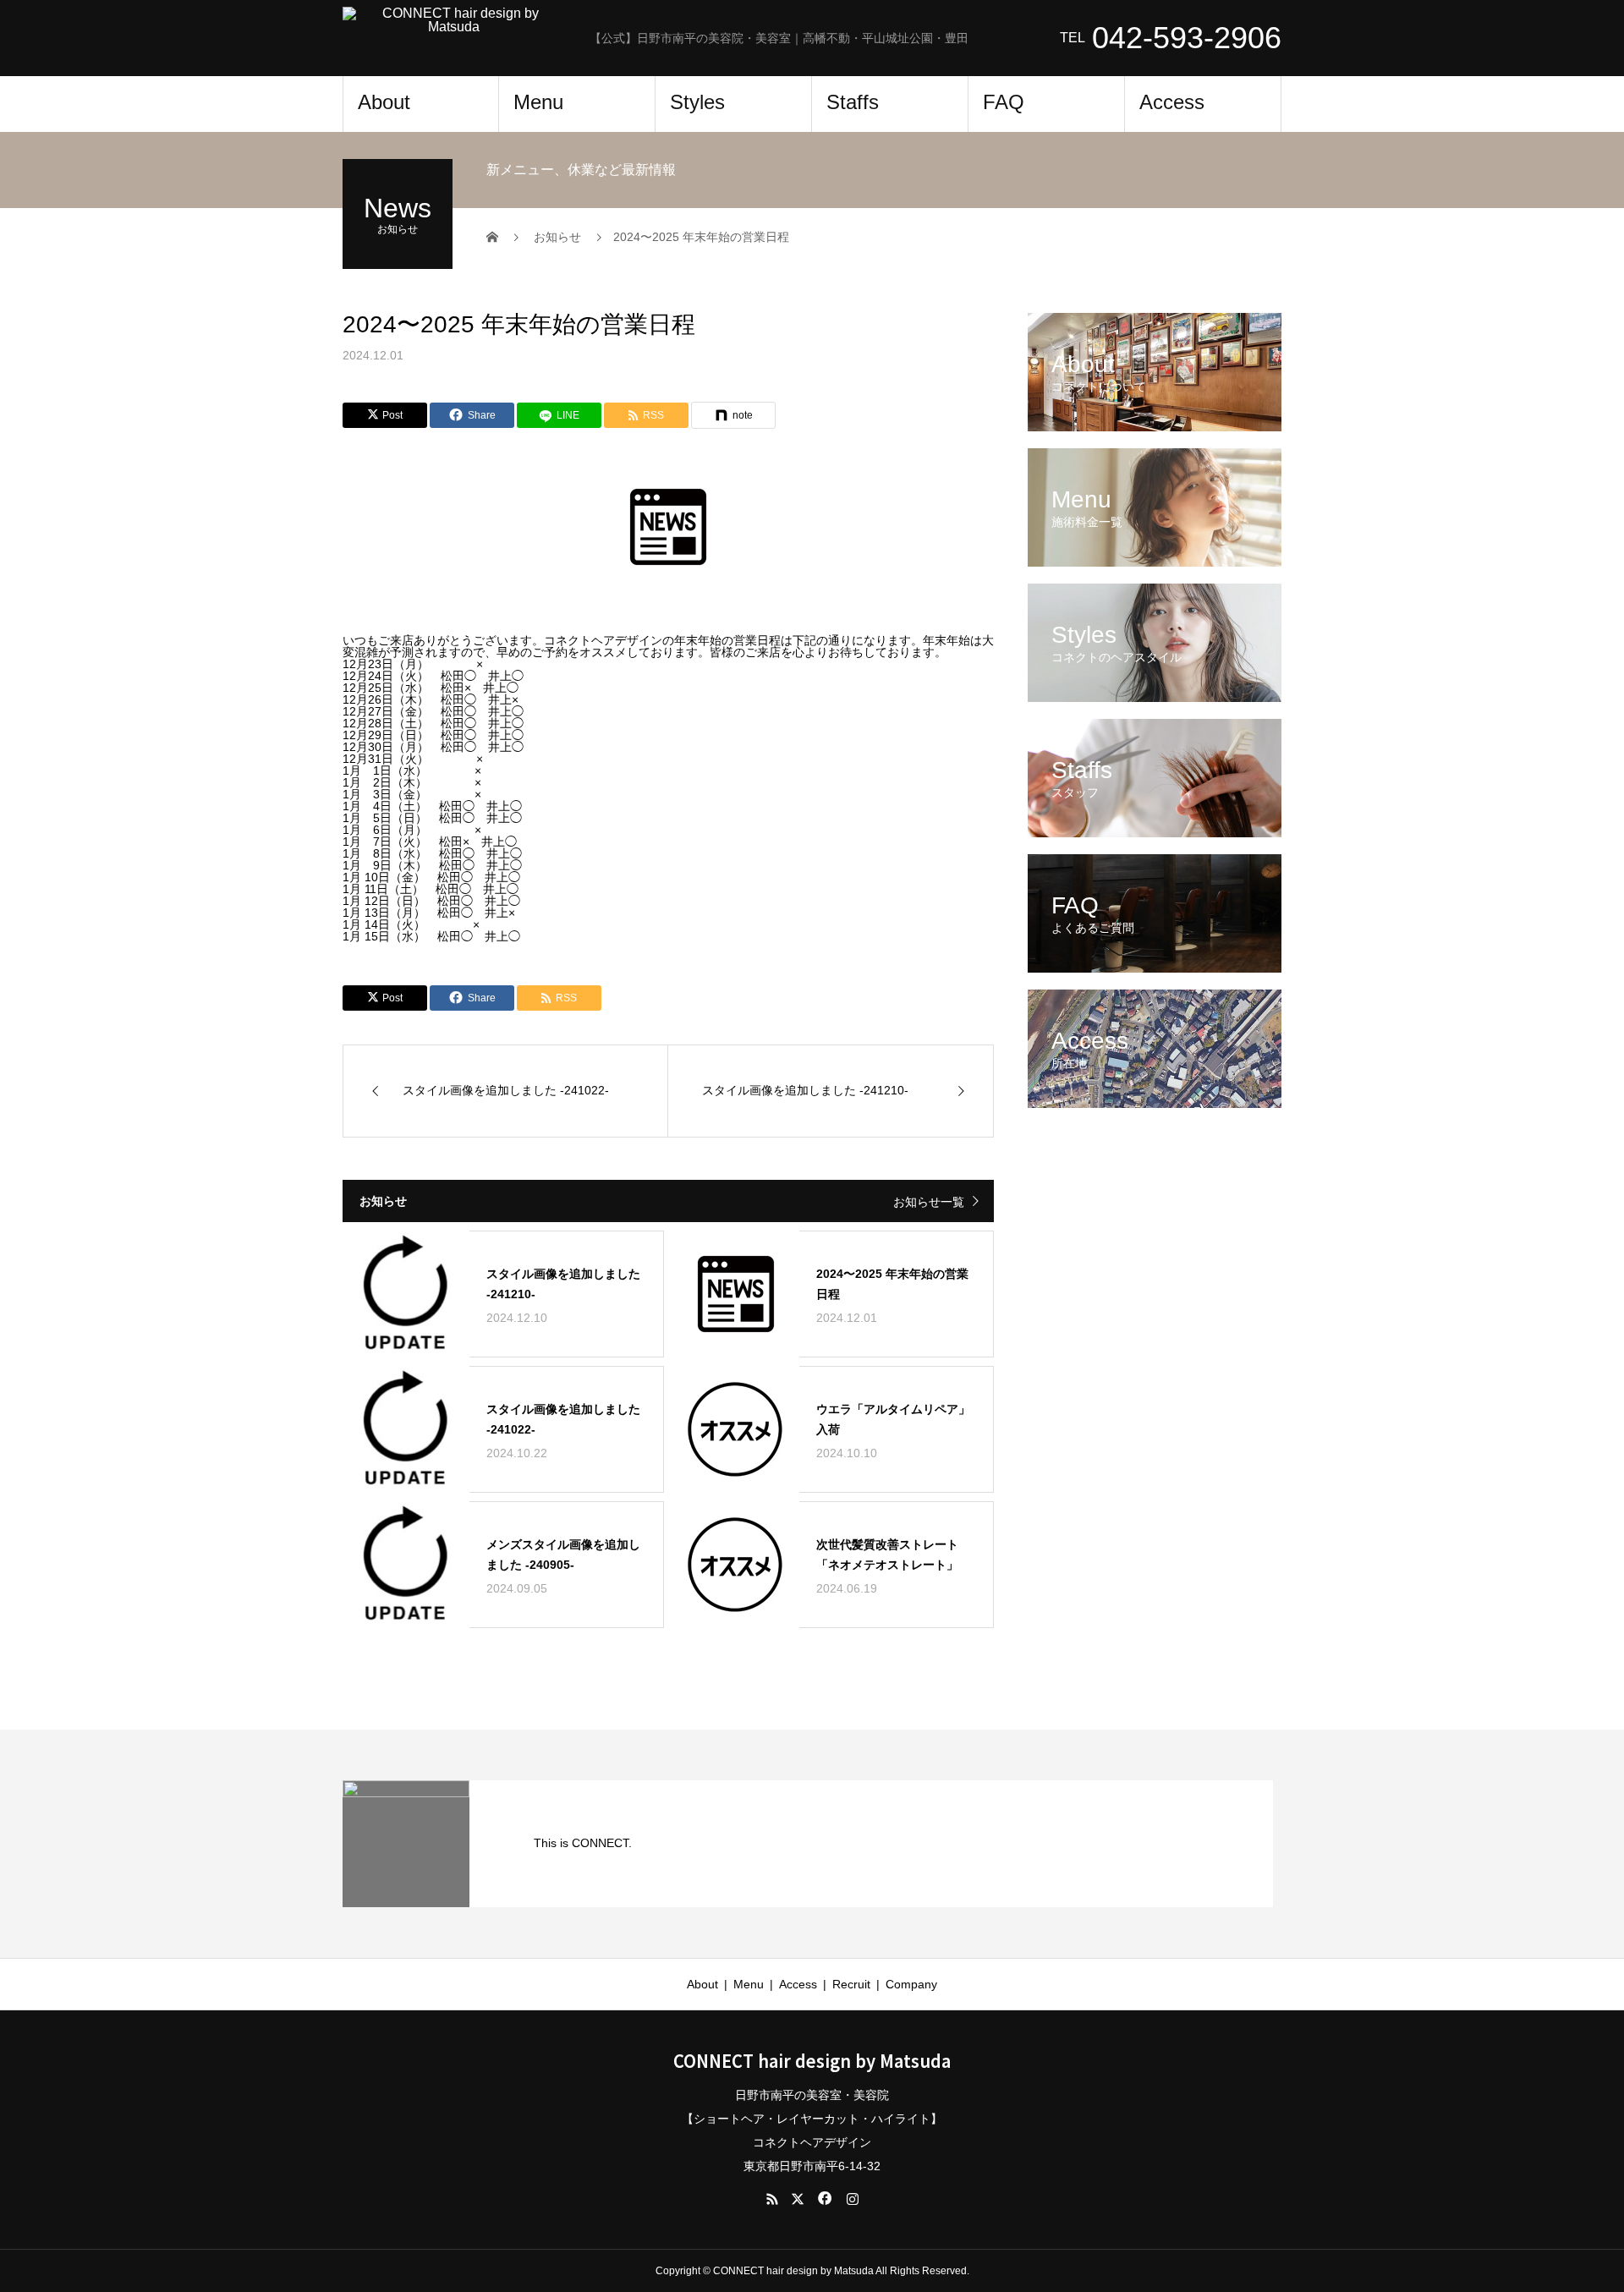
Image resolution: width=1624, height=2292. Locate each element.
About (384, 102)
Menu (538, 102)
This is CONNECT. (583, 1843)
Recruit (851, 1984)
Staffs (853, 102)
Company (911, 1984)
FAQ (1004, 102)
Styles (697, 102)
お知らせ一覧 (929, 1202)
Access (1172, 102)
